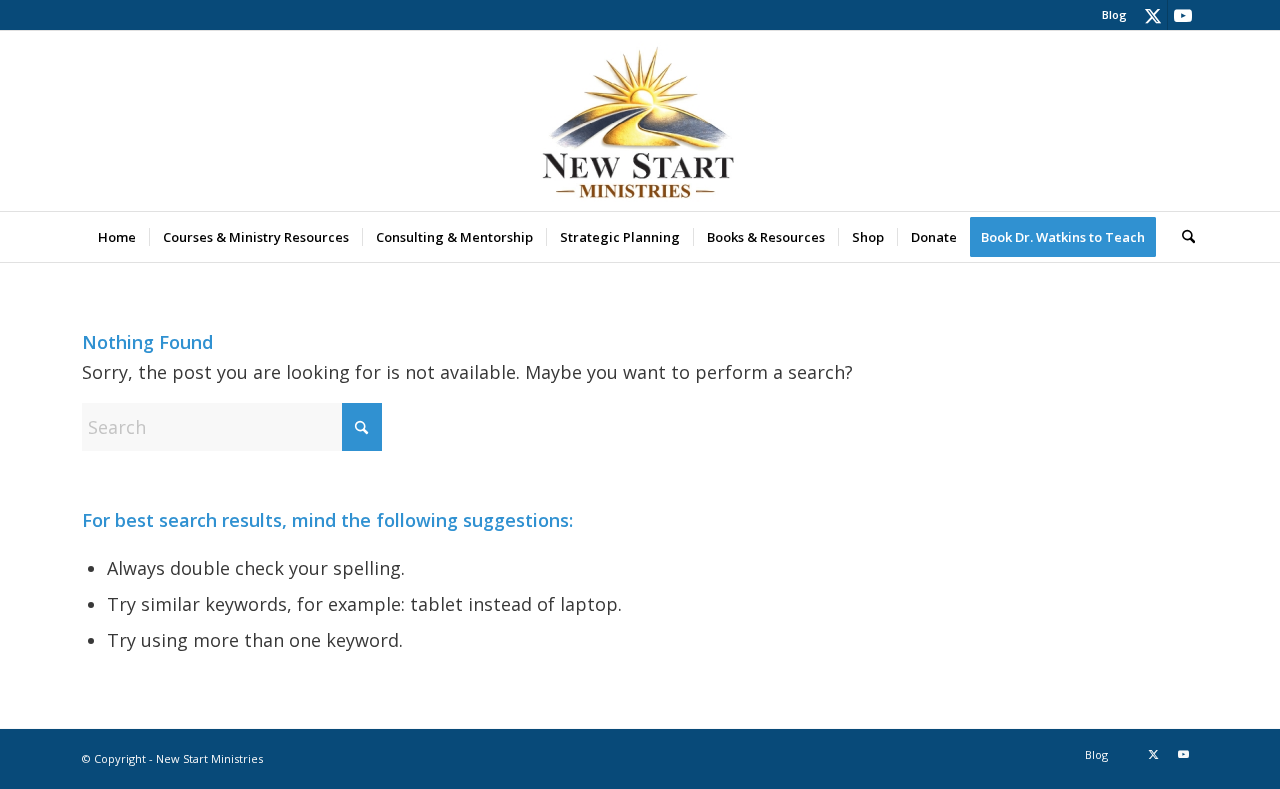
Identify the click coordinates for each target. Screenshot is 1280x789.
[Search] (1182, 237)
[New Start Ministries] (640, 121)
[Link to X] (1152, 15)
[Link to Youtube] (1183, 15)
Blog (1114, 14)
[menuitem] (1109, 15)
